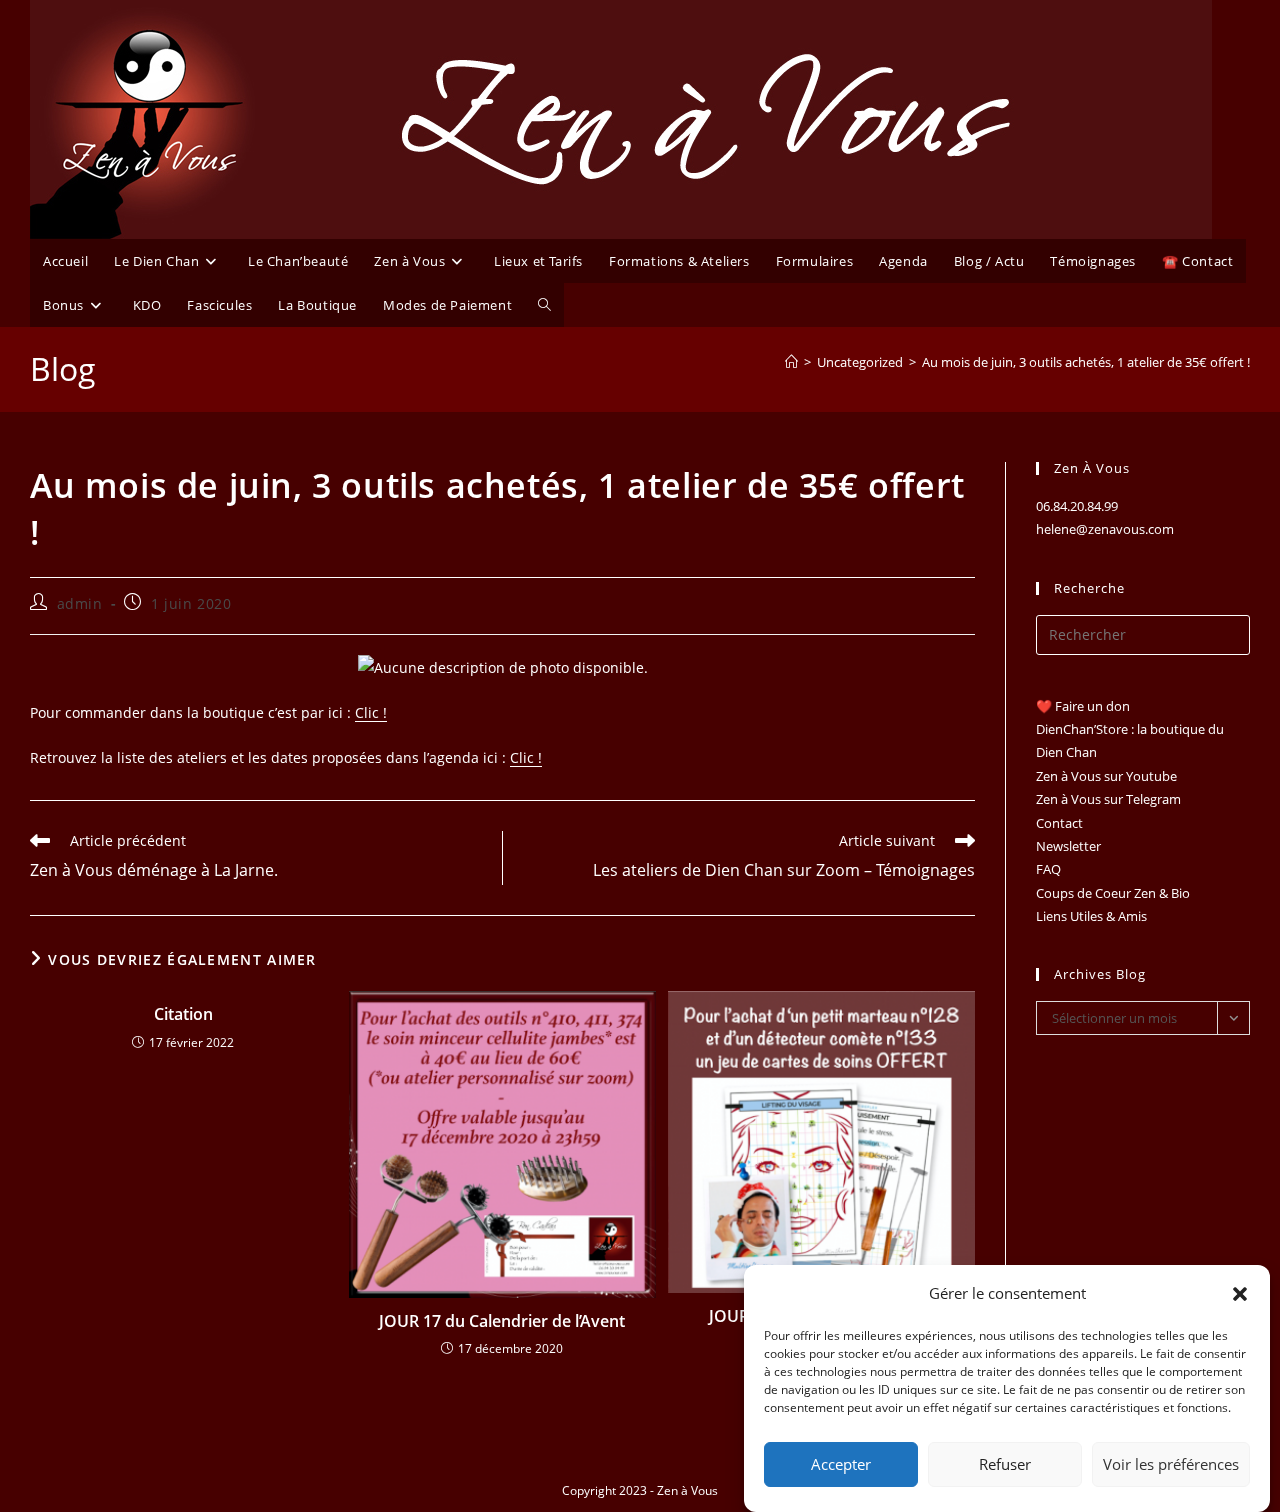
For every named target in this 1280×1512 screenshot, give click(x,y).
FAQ (1048, 869)
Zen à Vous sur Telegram (1108, 799)
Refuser (1005, 1465)
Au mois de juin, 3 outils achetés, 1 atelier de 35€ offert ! (1086, 362)
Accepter (841, 1465)
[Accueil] (791, 362)
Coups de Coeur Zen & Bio (1113, 893)
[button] (1240, 1294)
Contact (1059, 823)
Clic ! (371, 712)
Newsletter (1068, 846)
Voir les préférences (1171, 1465)
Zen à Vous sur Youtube (1106, 776)
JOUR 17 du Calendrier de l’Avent (502, 1321)
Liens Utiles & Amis (1091, 916)
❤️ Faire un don (1083, 706)
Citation (183, 1014)
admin (80, 603)
